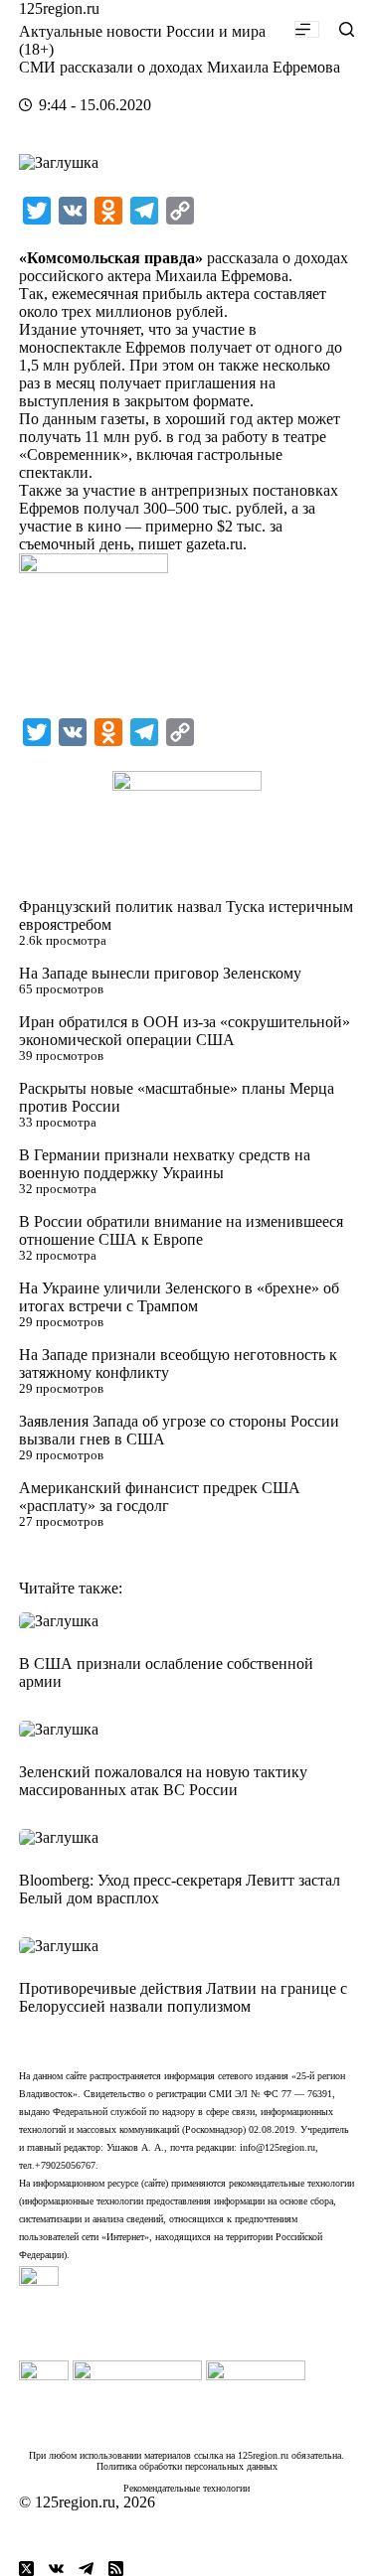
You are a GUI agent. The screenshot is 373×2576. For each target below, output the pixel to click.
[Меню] (307, 29)
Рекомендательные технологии (186, 2488)
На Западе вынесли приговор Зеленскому (160, 973)
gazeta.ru (214, 544)
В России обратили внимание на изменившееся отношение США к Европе (181, 1230)
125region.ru (59, 8)
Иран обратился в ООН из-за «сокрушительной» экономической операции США (185, 1031)
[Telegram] (86, 2569)
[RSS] (116, 2569)
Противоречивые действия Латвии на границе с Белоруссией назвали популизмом (183, 1997)
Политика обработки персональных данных (187, 2466)
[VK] (56, 2569)
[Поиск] (347, 29)
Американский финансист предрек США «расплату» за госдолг (160, 1497)
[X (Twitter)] (26, 2569)
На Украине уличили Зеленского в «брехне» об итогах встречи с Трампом (179, 1297)
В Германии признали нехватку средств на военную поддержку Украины (165, 1164)
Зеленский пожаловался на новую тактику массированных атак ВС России (163, 1781)
